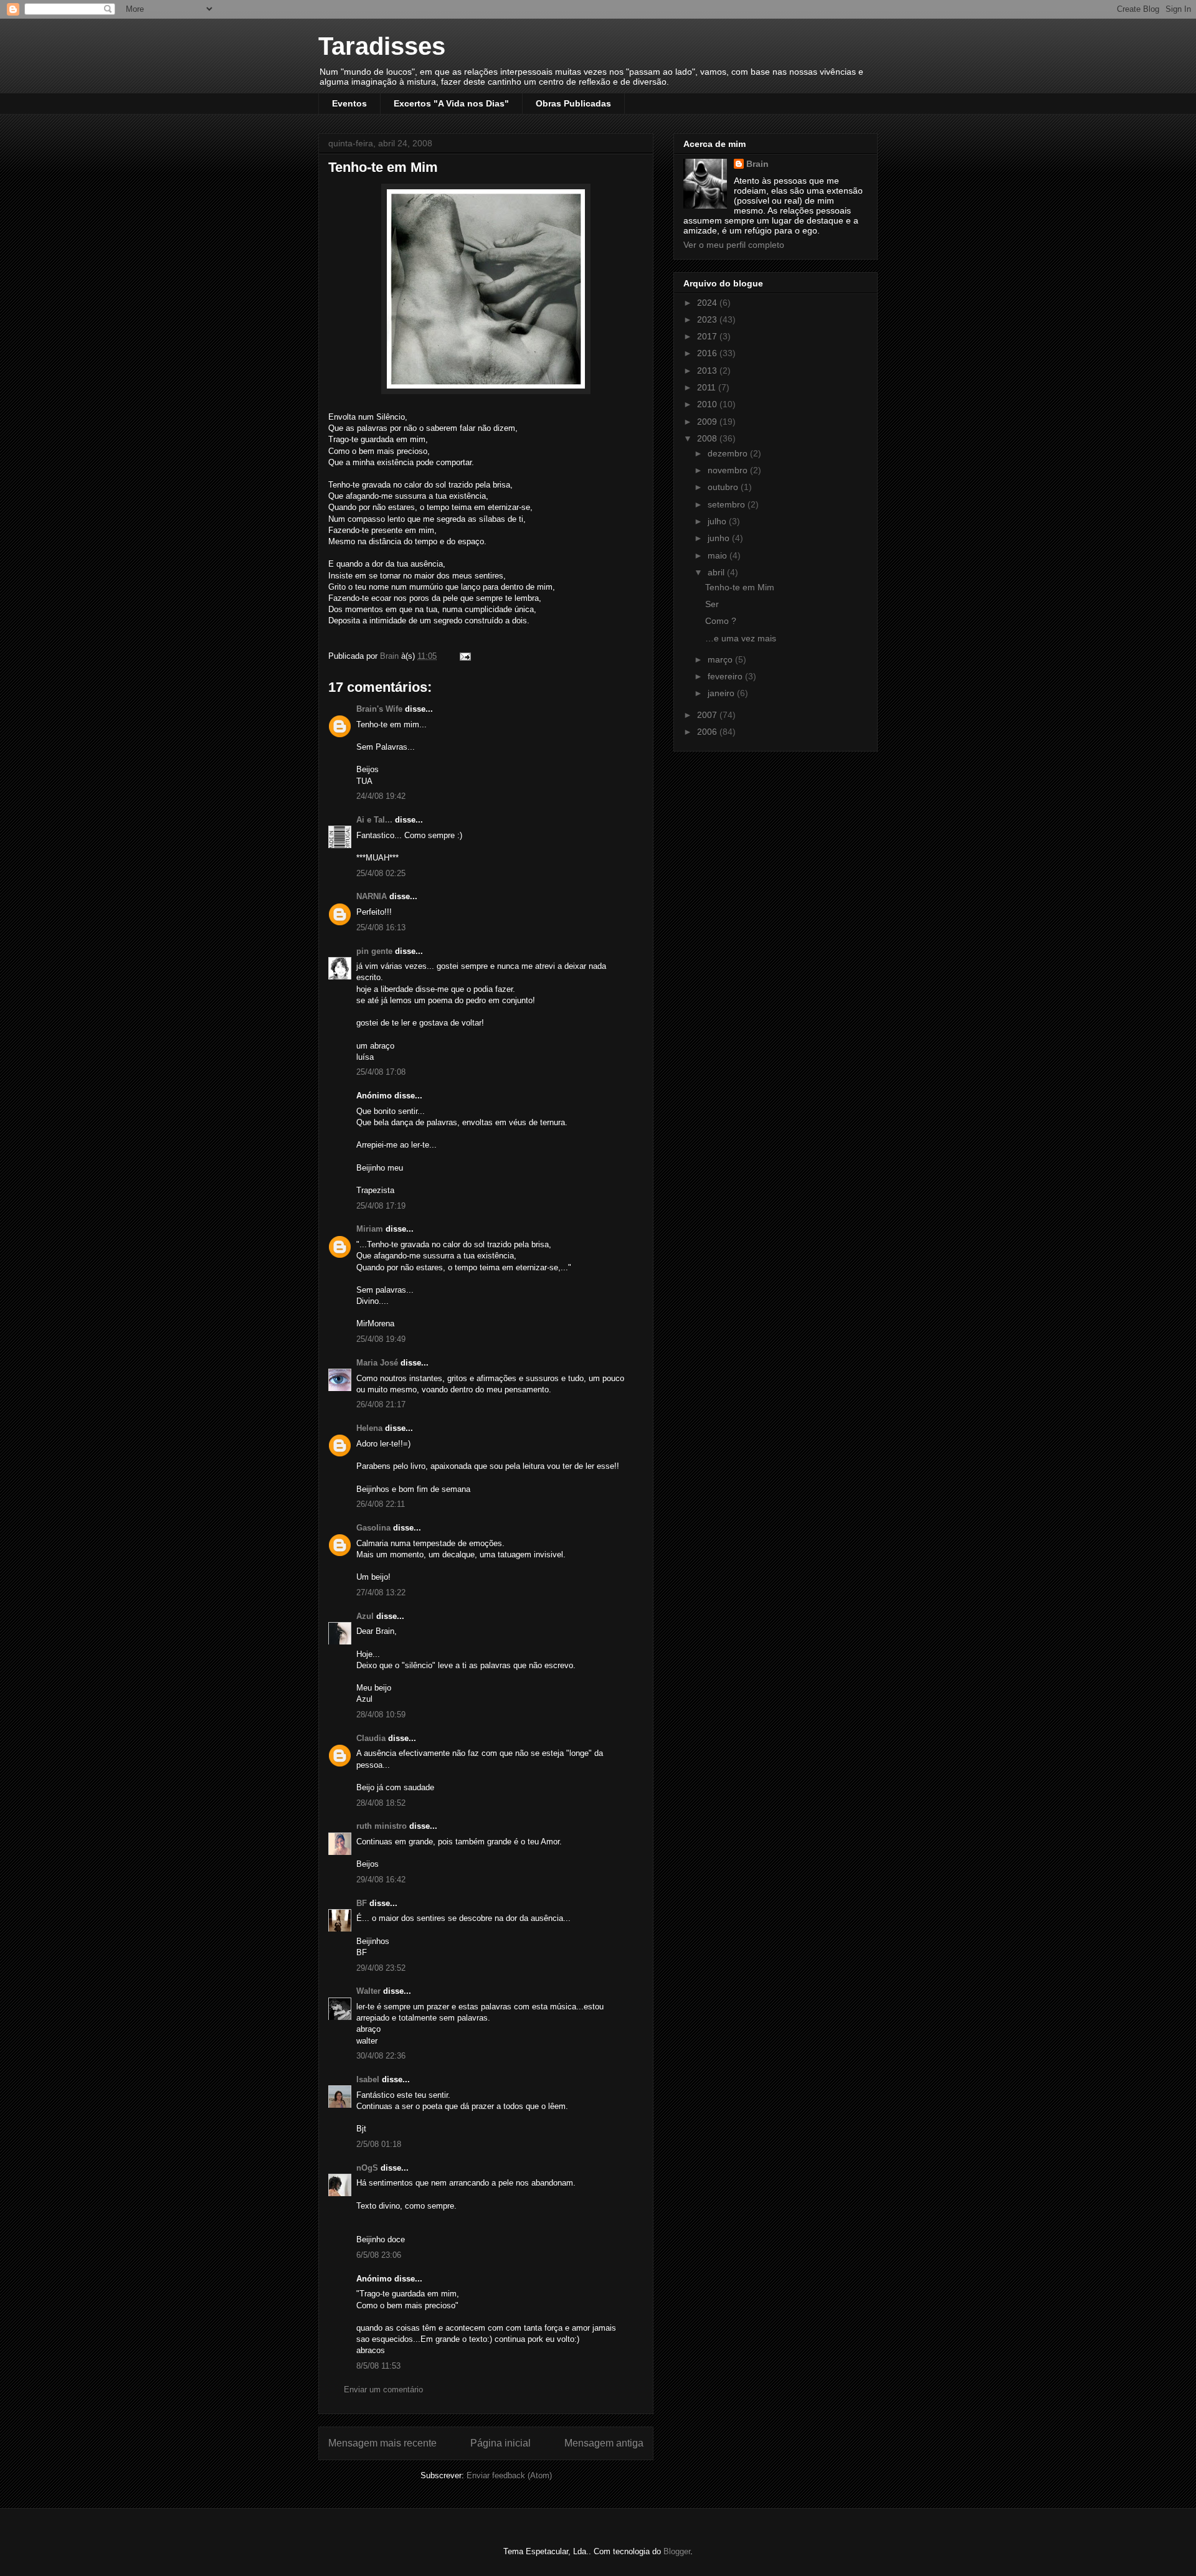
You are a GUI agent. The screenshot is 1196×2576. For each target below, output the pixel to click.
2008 (708, 438)
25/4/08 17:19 (381, 1206)
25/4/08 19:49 (381, 1339)
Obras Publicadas (573, 103)
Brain (757, 164)
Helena (369, 1428)
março (721, 659)
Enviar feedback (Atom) (509, 2475)
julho (718, 521)
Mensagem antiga (604, 2443)
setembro (728, 504)
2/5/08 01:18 (379, 2144)
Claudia (371, 1738)
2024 (708, 303)
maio (719, 555)
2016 (708, 353)
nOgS (367, 2168)
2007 (708, 715)
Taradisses (382, 46)
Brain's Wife (379, 709)
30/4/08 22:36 (381, 2056)
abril (717, 572)
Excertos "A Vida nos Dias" (451, 103)
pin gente (374, 951)
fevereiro (726, 676)
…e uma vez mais (741, 638)
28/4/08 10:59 (381, 1715)
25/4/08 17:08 (381, 1072)
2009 (708, 422)
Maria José (377, 1363)
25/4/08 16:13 (381, 927)
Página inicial (501, 2443)
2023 (708, 319)
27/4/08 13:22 (381, 1592)
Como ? (721, 621)
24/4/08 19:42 (381, 796)
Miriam (370, 1229)
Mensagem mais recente (382, 2443)
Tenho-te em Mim (740, 587)
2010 (708, 404)
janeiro (722, 693)
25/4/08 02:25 (381, 873)
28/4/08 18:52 (381, 1803)
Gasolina (373, 1528)
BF (363, 1903)
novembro (729, 470)
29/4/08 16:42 (381, 1880)
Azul (365, 1616)
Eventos (349, 103)
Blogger (677, 2551)
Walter (368, 1991)
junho (720, 538)
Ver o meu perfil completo (734, 245)
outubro (724, 487)
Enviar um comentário (383, 2390)
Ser (712, 604)
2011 (708, 387)
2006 (708, 732)
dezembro (729, 453)
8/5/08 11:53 (378, 2366)
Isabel (368, 2079)
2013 (708, 370)
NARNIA (372, 896)
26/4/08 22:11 (381, 1504)
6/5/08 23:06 (379, 2255)
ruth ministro (382, 1826)
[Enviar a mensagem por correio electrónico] (464, 656)
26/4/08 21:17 (381, 1404)
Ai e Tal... (374, 820)
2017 (708, 336)
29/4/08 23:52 (381, 1968)
